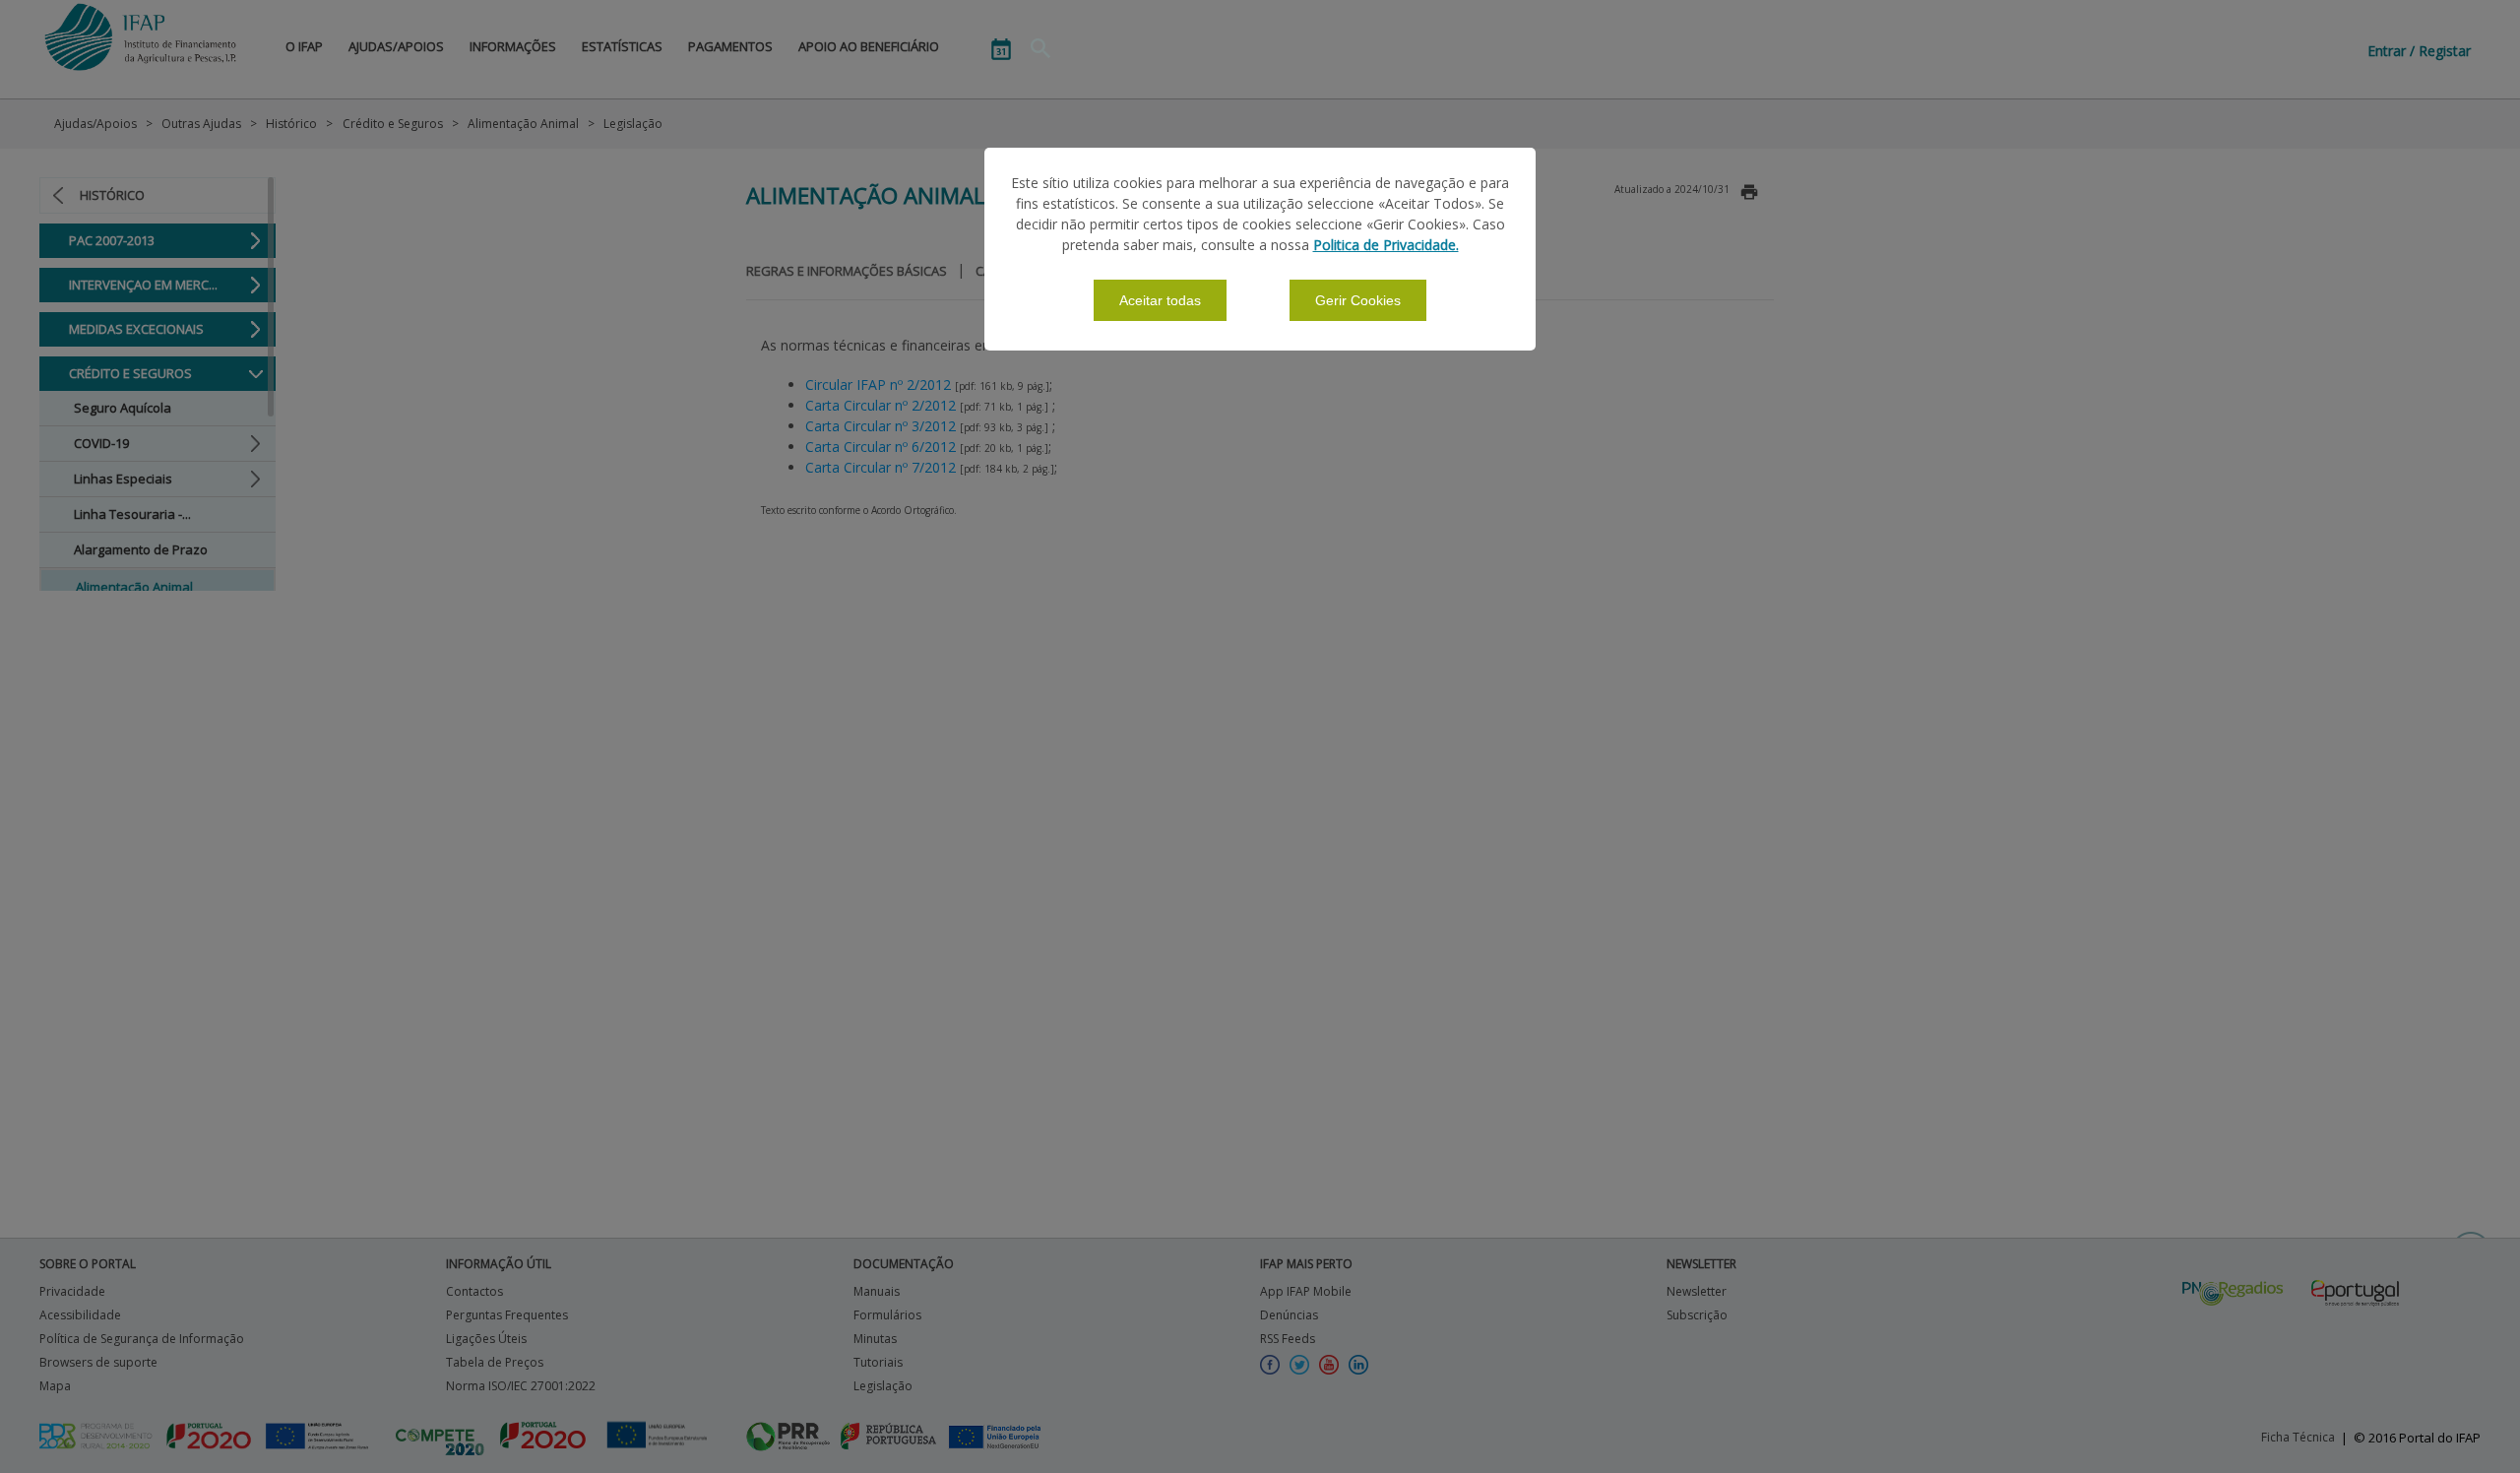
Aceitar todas (1160, 300)
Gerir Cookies (1358, 300)
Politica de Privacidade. (1386, 245)
